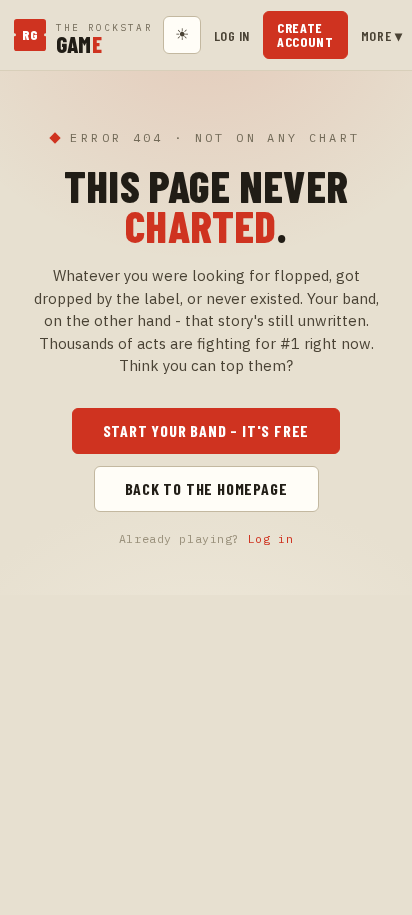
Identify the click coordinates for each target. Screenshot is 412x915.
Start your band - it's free (206, 430)
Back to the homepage (206, 488)
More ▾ (381, 35)
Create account (305, 34)
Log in (232, 35)
